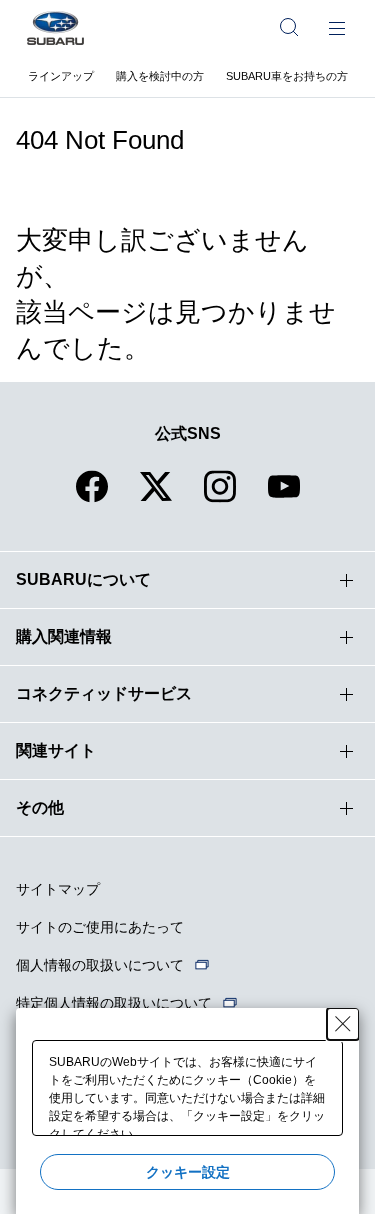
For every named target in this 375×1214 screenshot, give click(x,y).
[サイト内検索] (289, 27)
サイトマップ (58, 889)
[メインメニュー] (337, 27)
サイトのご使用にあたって (100, 927)
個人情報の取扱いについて (100, 965)
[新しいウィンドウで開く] (92, 498)
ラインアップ (61, 76)
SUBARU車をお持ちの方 (287, 76)
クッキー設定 (188, 1172)
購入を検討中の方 (160, 76)
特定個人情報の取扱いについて (114, 1003)
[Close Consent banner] (343, 1024)
